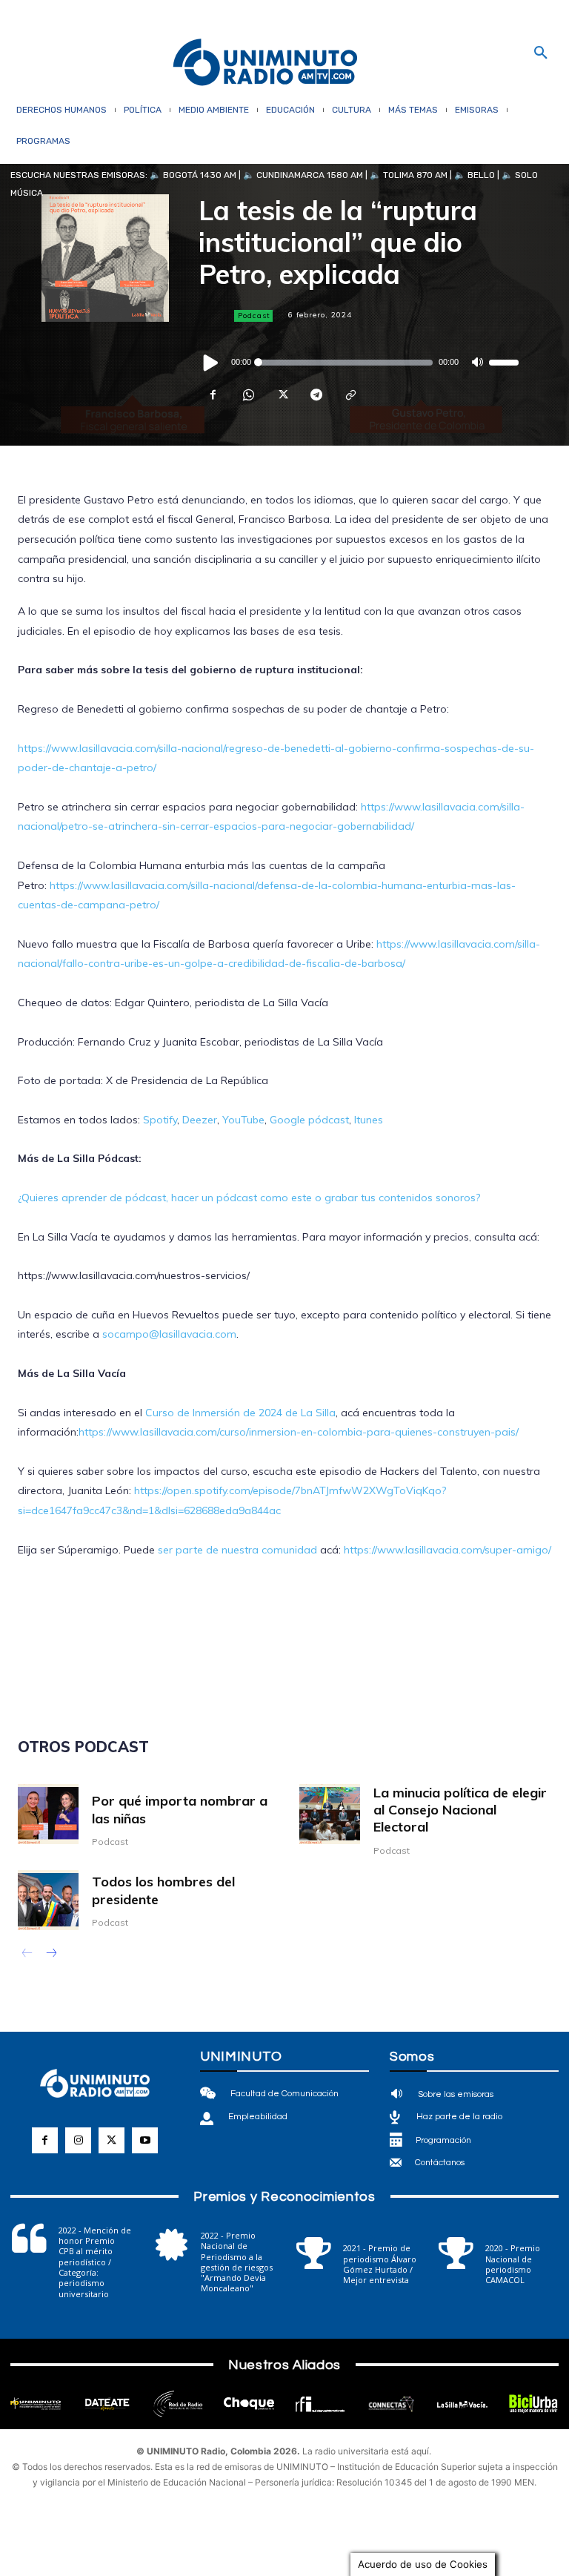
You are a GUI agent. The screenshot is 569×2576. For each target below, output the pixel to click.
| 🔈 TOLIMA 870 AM (405, 175)
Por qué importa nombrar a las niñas (180, 1809)
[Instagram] (78, 2140)
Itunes (370, 1120)
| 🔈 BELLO (471, 175)
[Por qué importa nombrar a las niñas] (48, 1814)
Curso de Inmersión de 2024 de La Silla (239, 1413)
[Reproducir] (211, 363)
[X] (282, 395)
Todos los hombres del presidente (163, 1890)
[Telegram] (316, 395)
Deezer (200, 1120)
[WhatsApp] (247, 395)
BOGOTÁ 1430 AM (200, 175)
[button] (541, 53)
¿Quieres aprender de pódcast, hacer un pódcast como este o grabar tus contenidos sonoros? (249, 1198)
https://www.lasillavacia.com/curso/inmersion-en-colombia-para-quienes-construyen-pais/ (299, 1432)
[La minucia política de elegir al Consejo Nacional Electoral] (330, 1814)
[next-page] (51, 1955)
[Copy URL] (350, 395)
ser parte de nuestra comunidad (236, 1550)
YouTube (243, 1120)
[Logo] (265, 63)
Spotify (160, 1120)
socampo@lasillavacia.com (169, 1334)
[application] (359, 363)
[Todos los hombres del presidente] (48, 1900)
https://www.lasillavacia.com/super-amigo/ (447, 1550)
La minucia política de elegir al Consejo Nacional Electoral (460, 1810)
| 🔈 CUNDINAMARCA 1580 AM (300, 175)
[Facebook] (213, 395)
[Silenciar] (477, 363)
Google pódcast (309, 1120)
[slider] (504, 363)
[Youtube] (145, 2140)
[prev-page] (27, 1955)
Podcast (254, 316)
